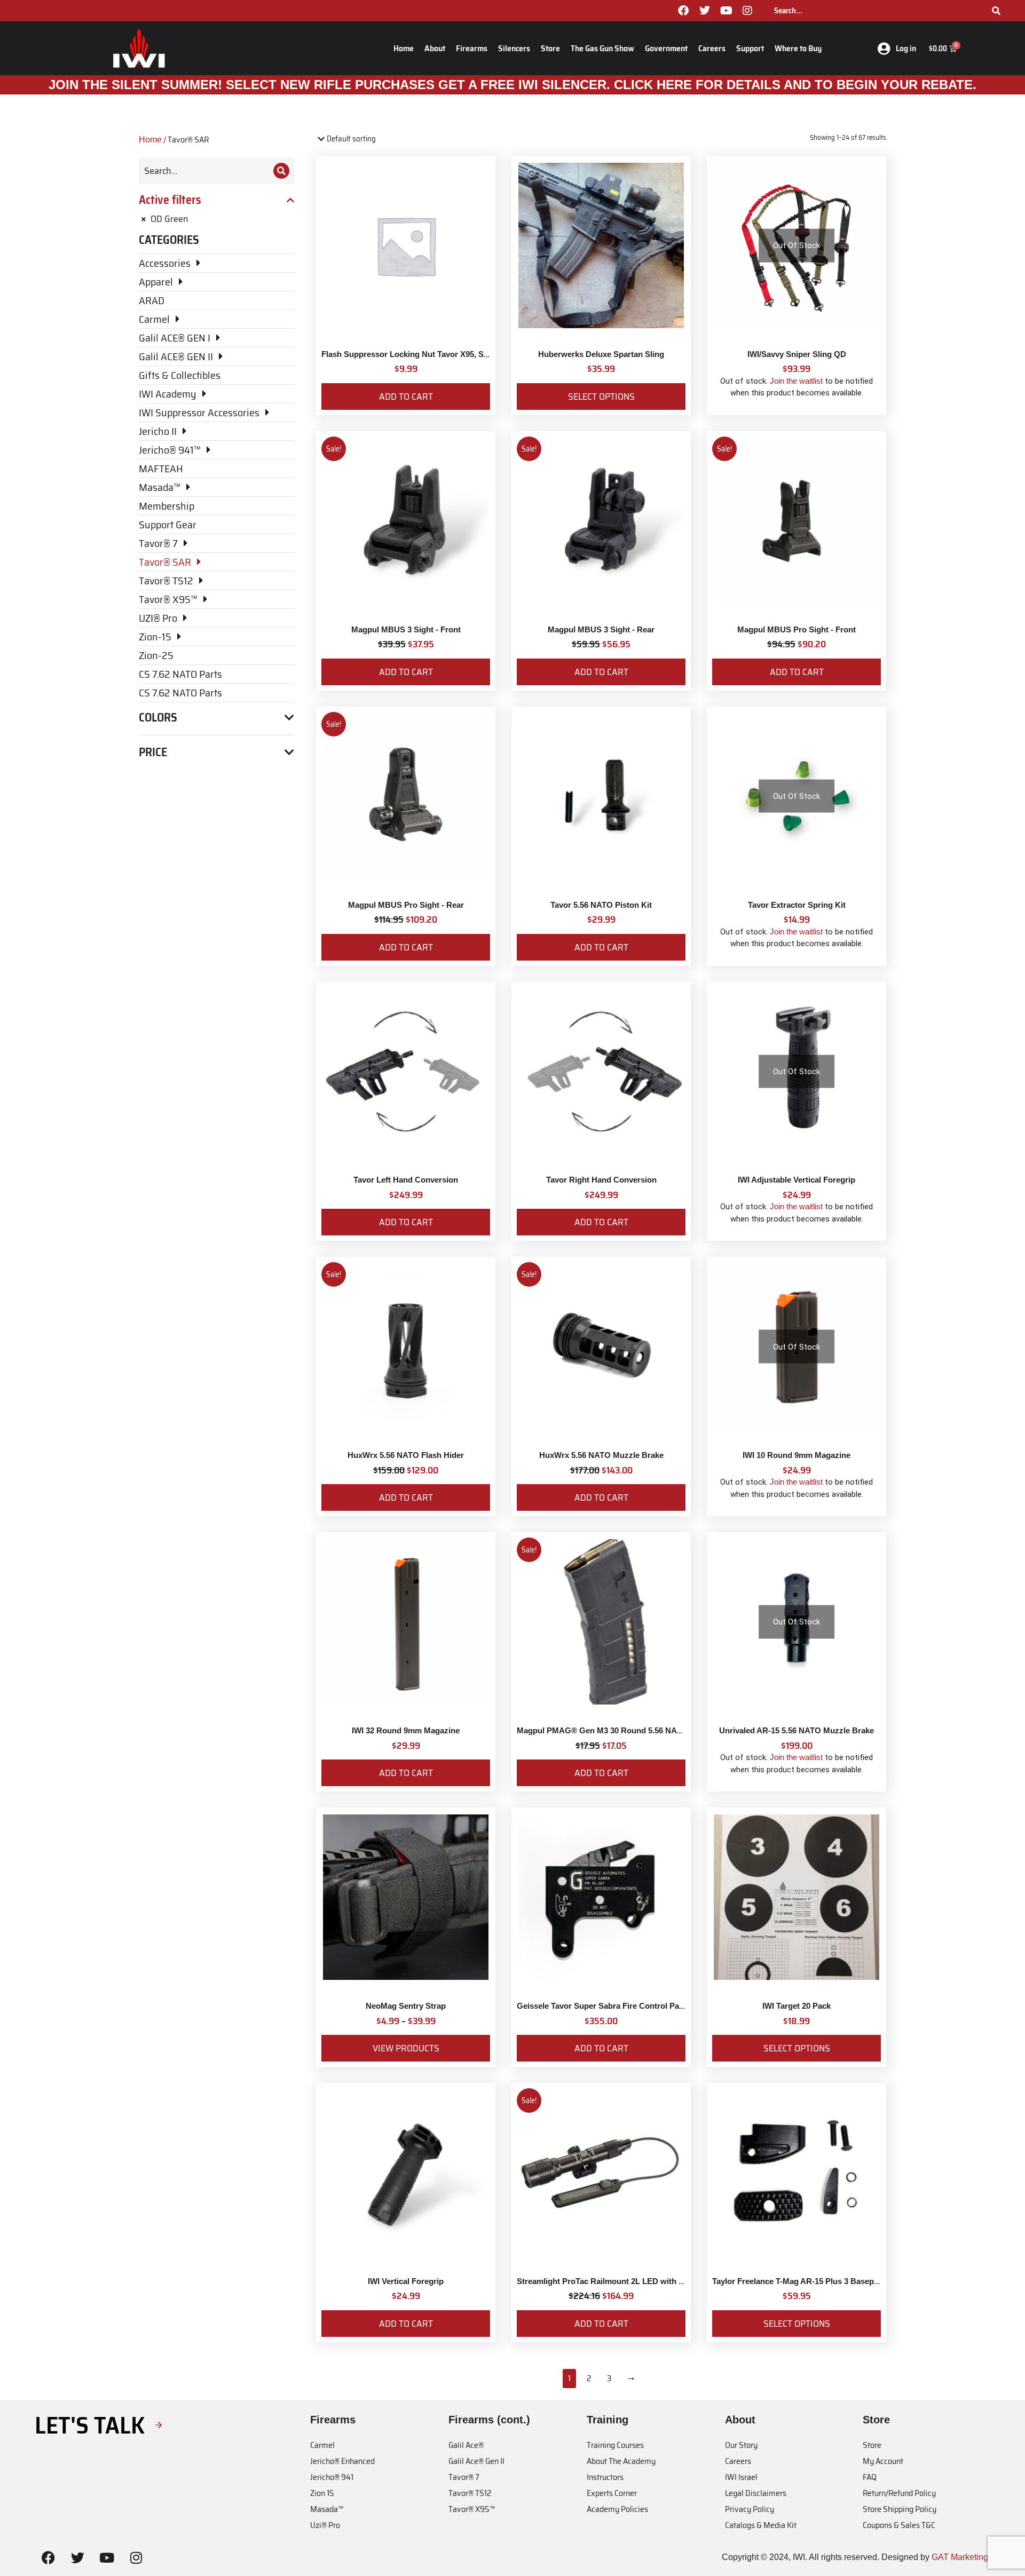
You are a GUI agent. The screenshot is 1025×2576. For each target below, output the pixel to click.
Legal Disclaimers (756, 2493)
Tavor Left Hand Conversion (406, 1180)
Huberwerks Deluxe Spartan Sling (601, 354)
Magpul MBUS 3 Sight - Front (406, 629)
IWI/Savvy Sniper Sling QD (797, 354)
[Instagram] (747, 11)
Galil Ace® (466, 2445)
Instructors (605, 2477)
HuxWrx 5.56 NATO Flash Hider (406, 1455)
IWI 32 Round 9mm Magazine (406, 1730)
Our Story (741, 2445)
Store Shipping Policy (900, 2509)
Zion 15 (322, 2493)
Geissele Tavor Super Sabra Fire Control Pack (602, 2006)
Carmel (322, 2445)
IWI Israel (741, 2477)
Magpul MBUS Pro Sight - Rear (406, 905)
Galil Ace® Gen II (476, 2461)
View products (406, 2048)
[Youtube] (726, 11)
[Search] (996, 11)
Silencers (514, 48)
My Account (883, 2461)
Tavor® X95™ (472, 2509)
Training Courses (615, 2445)
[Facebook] (683, 11)
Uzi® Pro (325, 2525)
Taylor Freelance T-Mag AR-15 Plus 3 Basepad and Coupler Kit (828, 2281)
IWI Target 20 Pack (797, 2006)
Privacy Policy (750, 2509)
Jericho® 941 (332, 2477)
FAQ (870, 2477)
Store (550, 48)
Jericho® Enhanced (342, 2461)
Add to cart (406, 397)
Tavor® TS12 (470, 2493)
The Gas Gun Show (602, 48)
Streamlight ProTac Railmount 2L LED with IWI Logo (614, 2281)
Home (404, 48)
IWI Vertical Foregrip (406, 2281)
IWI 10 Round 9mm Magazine (797, 1455)
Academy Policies (617, 2509)
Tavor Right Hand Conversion (601, 1180)
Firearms (472, 48)
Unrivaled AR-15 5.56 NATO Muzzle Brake (797, 1730)
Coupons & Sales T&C (899, 2525)
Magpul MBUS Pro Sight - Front (797, 629)
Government (666, 48)
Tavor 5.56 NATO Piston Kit (601, 905)
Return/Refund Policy (899, 2493)
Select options (601, 397)
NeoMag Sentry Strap (406, 2006)
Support (750, 48)
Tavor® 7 (464, 2477)
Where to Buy (798, 48)
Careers (712, 48)
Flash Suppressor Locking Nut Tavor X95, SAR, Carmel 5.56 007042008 (453, 354)
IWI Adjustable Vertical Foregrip (797, 1180)
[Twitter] (705, 11)
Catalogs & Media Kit (761, 2525)
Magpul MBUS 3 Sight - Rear (601, 629)
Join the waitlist (796, 381)
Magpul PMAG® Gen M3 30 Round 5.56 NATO (602, 1730)
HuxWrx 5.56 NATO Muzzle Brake (601, 1455)
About (435, 48)
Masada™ (327, 2509)
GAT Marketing (960, 2557)
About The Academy (621, 2461)
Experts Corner (612, 2493)
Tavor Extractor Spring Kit (797, 905)
